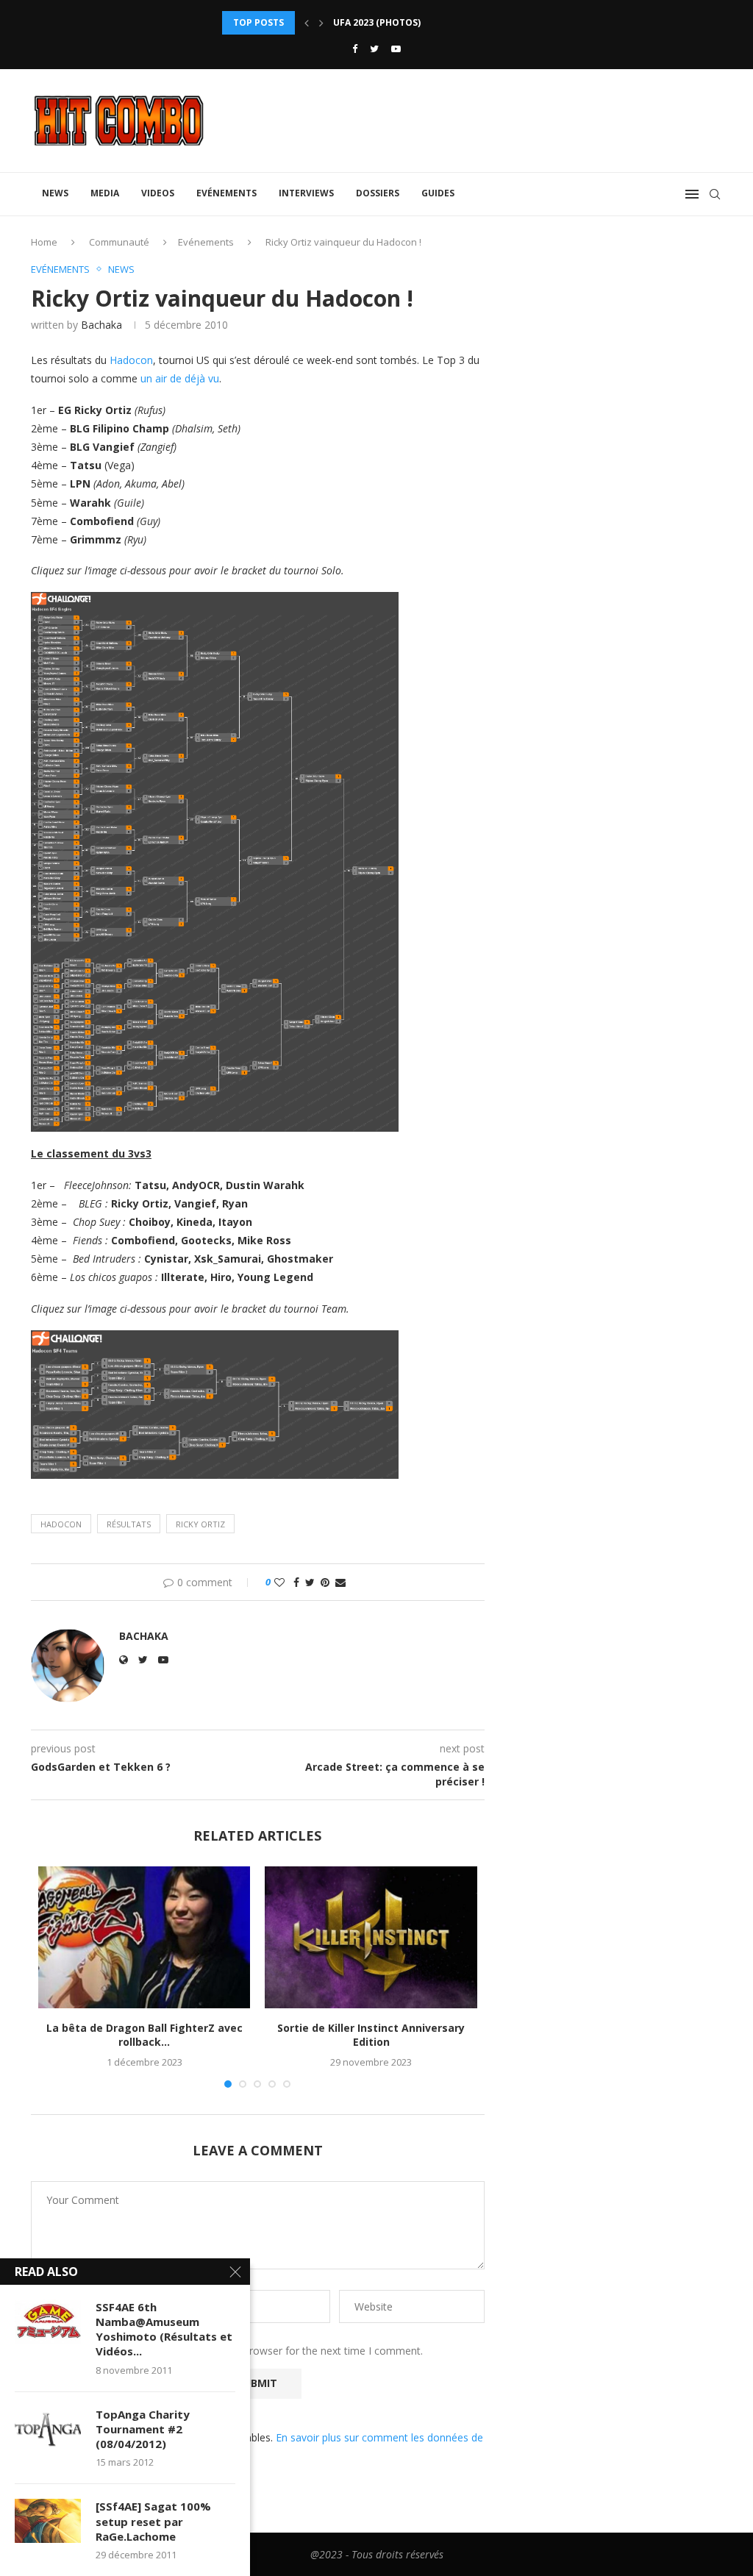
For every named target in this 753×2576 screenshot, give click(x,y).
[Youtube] (396, 49)
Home (44, 242)
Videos (158, 193)
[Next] (321, 23)
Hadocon (131, 360)
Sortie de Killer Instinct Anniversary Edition (371, 2035)
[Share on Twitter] (310, 1582)
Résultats (129, 1524)
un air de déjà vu (180, 378)
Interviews (306, 193)
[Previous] (307, 23)
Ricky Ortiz (200, 1524)
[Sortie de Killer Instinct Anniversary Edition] (371, 1937)
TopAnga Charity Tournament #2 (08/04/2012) (143, 2429)
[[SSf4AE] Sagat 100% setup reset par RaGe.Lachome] (48, 2521)
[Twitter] (374, 49)
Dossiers (378, 193)
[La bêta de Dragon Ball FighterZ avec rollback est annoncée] (144, 1937)
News (55, 193)
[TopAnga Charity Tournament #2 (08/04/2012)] (48, 2429)
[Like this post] (279, 1582)
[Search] (715, 194)
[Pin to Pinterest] (325, 1582)
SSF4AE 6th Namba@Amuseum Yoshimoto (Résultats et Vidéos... (164, 2329)
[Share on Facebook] (296, 1582)
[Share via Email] (340, 1582)
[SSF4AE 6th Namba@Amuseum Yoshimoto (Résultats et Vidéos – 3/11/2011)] (48, 2322)
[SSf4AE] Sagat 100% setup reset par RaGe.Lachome (153, 2521)
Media (105, 193)
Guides (438, 193)
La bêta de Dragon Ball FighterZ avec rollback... (144, 2035)
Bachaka (101, 325)
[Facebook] (355, 49)
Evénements (226, 193)
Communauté (119, 242)
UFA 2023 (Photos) (377, 22)
